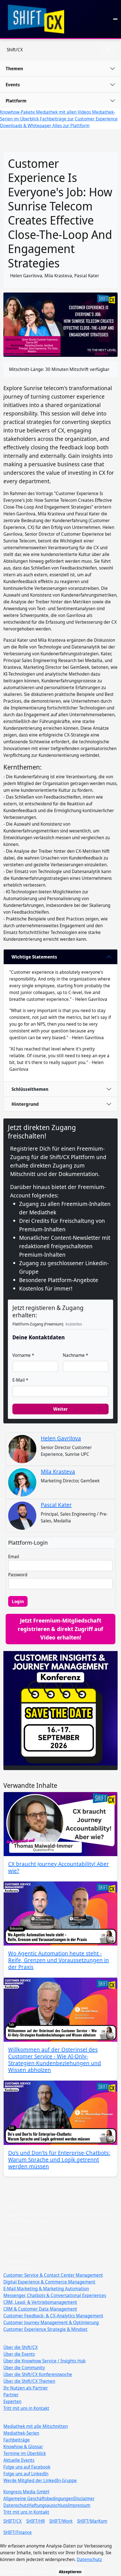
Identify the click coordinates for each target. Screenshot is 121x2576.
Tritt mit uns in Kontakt (26, 2408)
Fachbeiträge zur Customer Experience (79, 119)
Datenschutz (16, 2505)
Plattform (16, 101)
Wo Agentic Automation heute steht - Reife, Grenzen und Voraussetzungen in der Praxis (59, 1960)
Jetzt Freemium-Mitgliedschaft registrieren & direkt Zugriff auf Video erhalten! (60, 1629)
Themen (14, 69)
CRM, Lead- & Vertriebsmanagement (40, 2302)
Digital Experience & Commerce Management (49, 2282)
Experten (12, 2401)
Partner (11, 2395)
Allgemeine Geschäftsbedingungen (38, 2498)
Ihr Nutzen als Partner (26, 2388)
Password (18, 1575)
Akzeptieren (70, 2572)
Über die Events (19, 2354)
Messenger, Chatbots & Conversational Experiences (55, 2295)
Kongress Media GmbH (26, 2492)
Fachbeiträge (17, 2440)
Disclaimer (84, 2498)
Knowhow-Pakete (18, 112)
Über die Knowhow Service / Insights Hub (44, 2361)
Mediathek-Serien (21, 2433)
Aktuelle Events (19, 2460)
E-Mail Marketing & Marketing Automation (46, 2289)
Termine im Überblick (25, 2453)
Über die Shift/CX (21, 2347)
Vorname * (23, 1355)
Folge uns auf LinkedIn (26, 2474)
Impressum (79, 2505)
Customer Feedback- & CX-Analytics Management (53, 2316)
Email (14, 1557)
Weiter (60, 1409)
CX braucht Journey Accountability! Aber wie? (59, 1867)
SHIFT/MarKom (92, 2521)
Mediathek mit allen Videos (64, 112)
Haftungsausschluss (48, 2505)
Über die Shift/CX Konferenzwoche (38, 2374)
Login (18, 1601)
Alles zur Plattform (71, 126)
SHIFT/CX (13, 2521)
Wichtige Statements (34, 957)
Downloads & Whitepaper (26, 126)
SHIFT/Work (61, 2521)
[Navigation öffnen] (115, 19)
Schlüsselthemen (30, 1089)
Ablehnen (44, 2572)
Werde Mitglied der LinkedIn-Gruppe (40, 2480)
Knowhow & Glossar (23, 2447)
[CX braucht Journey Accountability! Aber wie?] (60, 1824)
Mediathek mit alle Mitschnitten (36, 2426)
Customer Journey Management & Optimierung (51, 2322)
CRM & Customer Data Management (40, 2309)
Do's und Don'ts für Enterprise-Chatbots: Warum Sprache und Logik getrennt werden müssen (59, 2160)
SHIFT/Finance (18, 2532)
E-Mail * (20, 1380)
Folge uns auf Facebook (27, 2467)
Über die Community (24, 2368)
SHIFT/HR (35, 2521)
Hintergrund (25, 1104)
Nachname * (75, 1355)
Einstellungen (15, 2572)
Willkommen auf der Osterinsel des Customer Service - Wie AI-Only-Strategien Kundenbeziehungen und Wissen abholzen (55, 2060)
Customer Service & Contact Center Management (53, 2275)
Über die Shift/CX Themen (29, 2381)
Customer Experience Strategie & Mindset (45, 2329)
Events (13, 85)
